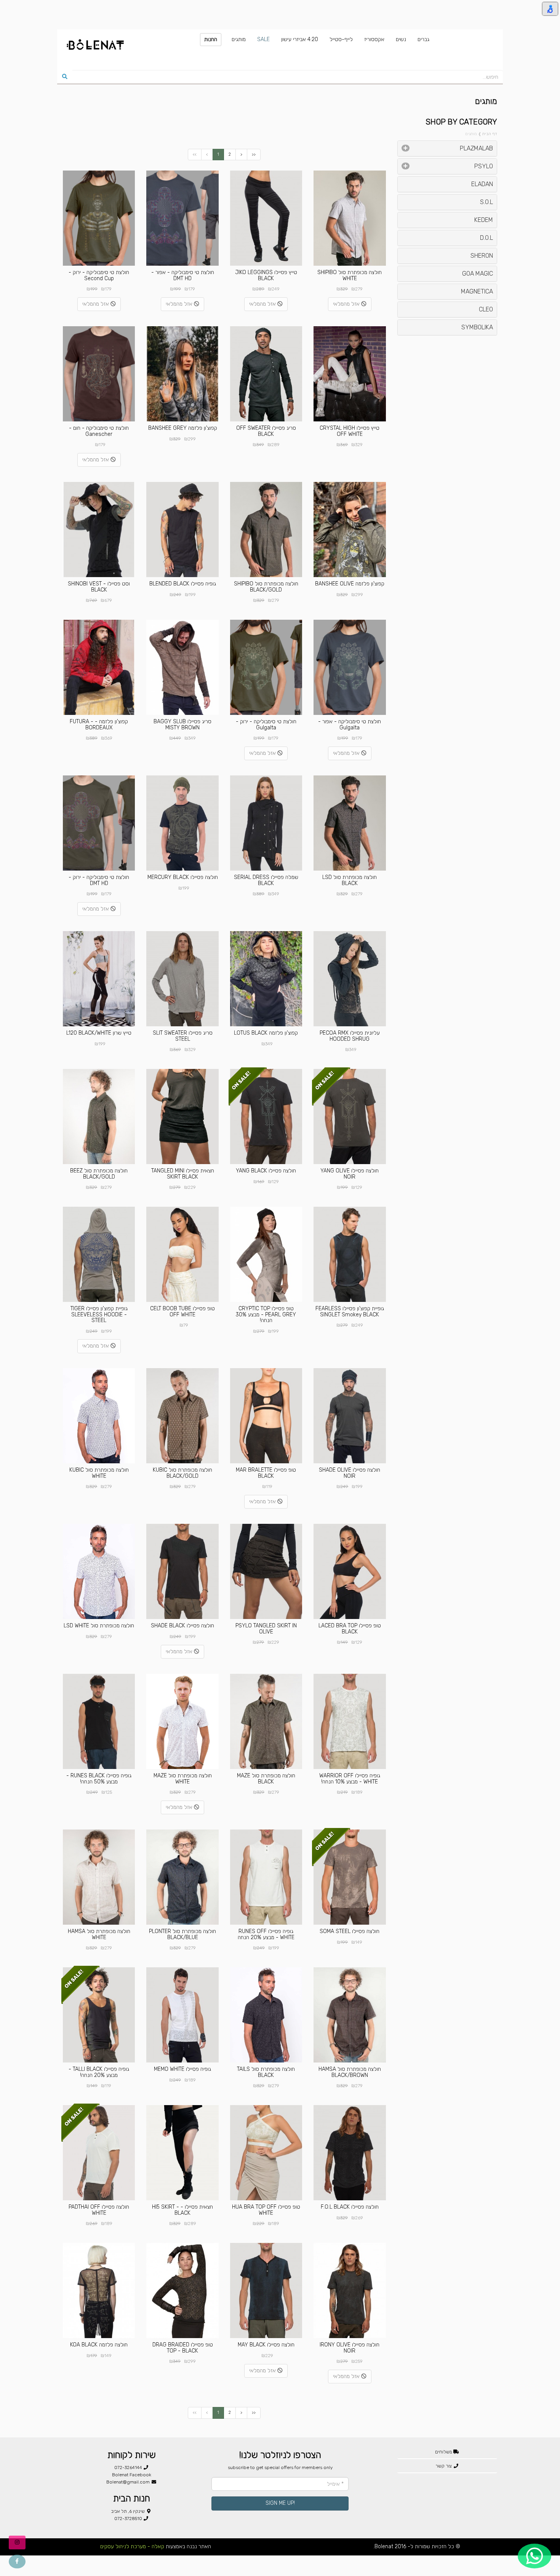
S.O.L (486, 202)
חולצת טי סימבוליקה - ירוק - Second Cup (99, 275)
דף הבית (490, 134)
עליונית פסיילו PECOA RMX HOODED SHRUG (350, 1036)
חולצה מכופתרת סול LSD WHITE (99, 1626)
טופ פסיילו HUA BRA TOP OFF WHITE (266, 2210)
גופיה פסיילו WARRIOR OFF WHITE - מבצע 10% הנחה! (350, 1778)
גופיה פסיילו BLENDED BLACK (183, 584)
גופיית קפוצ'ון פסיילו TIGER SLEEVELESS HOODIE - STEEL (99, 1314)
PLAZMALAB (476, 148)
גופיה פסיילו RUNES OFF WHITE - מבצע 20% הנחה (266, 1934)
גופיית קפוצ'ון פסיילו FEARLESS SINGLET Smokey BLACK (350, 1311)
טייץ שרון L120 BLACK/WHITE (99, 1033)
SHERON (482, 256)
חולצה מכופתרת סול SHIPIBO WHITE (350, 275)
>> (254, 154)
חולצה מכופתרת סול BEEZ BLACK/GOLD (99, 1174)
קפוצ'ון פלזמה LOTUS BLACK (266, 1033)
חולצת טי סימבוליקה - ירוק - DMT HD (99, 880)
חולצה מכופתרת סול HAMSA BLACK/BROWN (350, 2072)
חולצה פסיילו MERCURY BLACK (183, 877)
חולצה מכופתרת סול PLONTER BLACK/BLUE (182, 1934)
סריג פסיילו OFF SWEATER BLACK (266, 431)
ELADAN (482, 184)
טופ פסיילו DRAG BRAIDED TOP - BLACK (183, 2348)
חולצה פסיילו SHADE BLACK (182, 1626)
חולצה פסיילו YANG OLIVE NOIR (350, 1174)
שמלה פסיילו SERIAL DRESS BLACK (266, 880)
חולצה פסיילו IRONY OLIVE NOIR (350, 2348)
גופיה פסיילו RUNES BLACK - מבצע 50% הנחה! (99, 1778)
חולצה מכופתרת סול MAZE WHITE (183, 1778)
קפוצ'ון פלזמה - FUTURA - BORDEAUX (99, 724)
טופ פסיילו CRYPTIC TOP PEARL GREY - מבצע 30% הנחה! (266, 1314)
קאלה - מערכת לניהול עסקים (132, 2546)
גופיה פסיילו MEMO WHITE (182, 2069)
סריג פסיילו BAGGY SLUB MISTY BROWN (182, 724)
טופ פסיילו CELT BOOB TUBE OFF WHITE (182, 1311)
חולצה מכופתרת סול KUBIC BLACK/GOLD (182, 1473)
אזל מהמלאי (347, 304)
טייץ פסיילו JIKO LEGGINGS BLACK (266, 275)
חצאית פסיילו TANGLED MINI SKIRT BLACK (183, 1174)
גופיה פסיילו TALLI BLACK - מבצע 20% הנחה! (99, 2072)
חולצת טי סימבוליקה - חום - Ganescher (99, 431)
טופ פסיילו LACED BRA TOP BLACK (350, 1629)
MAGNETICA (477, 291)
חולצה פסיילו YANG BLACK (266, 1171)
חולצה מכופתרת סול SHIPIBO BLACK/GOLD (266, 587)
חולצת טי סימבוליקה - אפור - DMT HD (183, 275)
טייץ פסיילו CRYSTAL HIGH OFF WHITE (350, 431)
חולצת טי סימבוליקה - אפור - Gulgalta (350, 724)
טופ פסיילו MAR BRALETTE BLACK (266, 1473)
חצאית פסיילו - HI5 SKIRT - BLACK (182, 2210)
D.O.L (486, 238)
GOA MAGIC (478, 274)
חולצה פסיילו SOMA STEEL (350, 1931)
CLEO (486, 309)
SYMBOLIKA (477, 327)
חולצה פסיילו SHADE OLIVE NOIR (350, 1473)
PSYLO (484, 166)
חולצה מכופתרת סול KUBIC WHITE (99, 1473)
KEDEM (484, 220)
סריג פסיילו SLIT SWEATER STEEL (183, 1036)
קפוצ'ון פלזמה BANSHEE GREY (183, 428)
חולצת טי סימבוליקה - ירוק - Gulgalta (266, 724)
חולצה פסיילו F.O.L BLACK (350, 2207)
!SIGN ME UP (280, 2503)
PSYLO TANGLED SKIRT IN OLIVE (266, 1629)
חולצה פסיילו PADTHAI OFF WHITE (99, 2210)
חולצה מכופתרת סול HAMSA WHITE (99, 1934)
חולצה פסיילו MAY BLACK (266, 2345)
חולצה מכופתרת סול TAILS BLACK (266, 2072)
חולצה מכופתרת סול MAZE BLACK (266, 1778)
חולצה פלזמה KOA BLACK (99, 2345)
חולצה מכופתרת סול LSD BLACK (350, 880)
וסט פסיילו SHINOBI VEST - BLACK (99, 587)
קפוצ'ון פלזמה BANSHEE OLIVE (350, 584)
